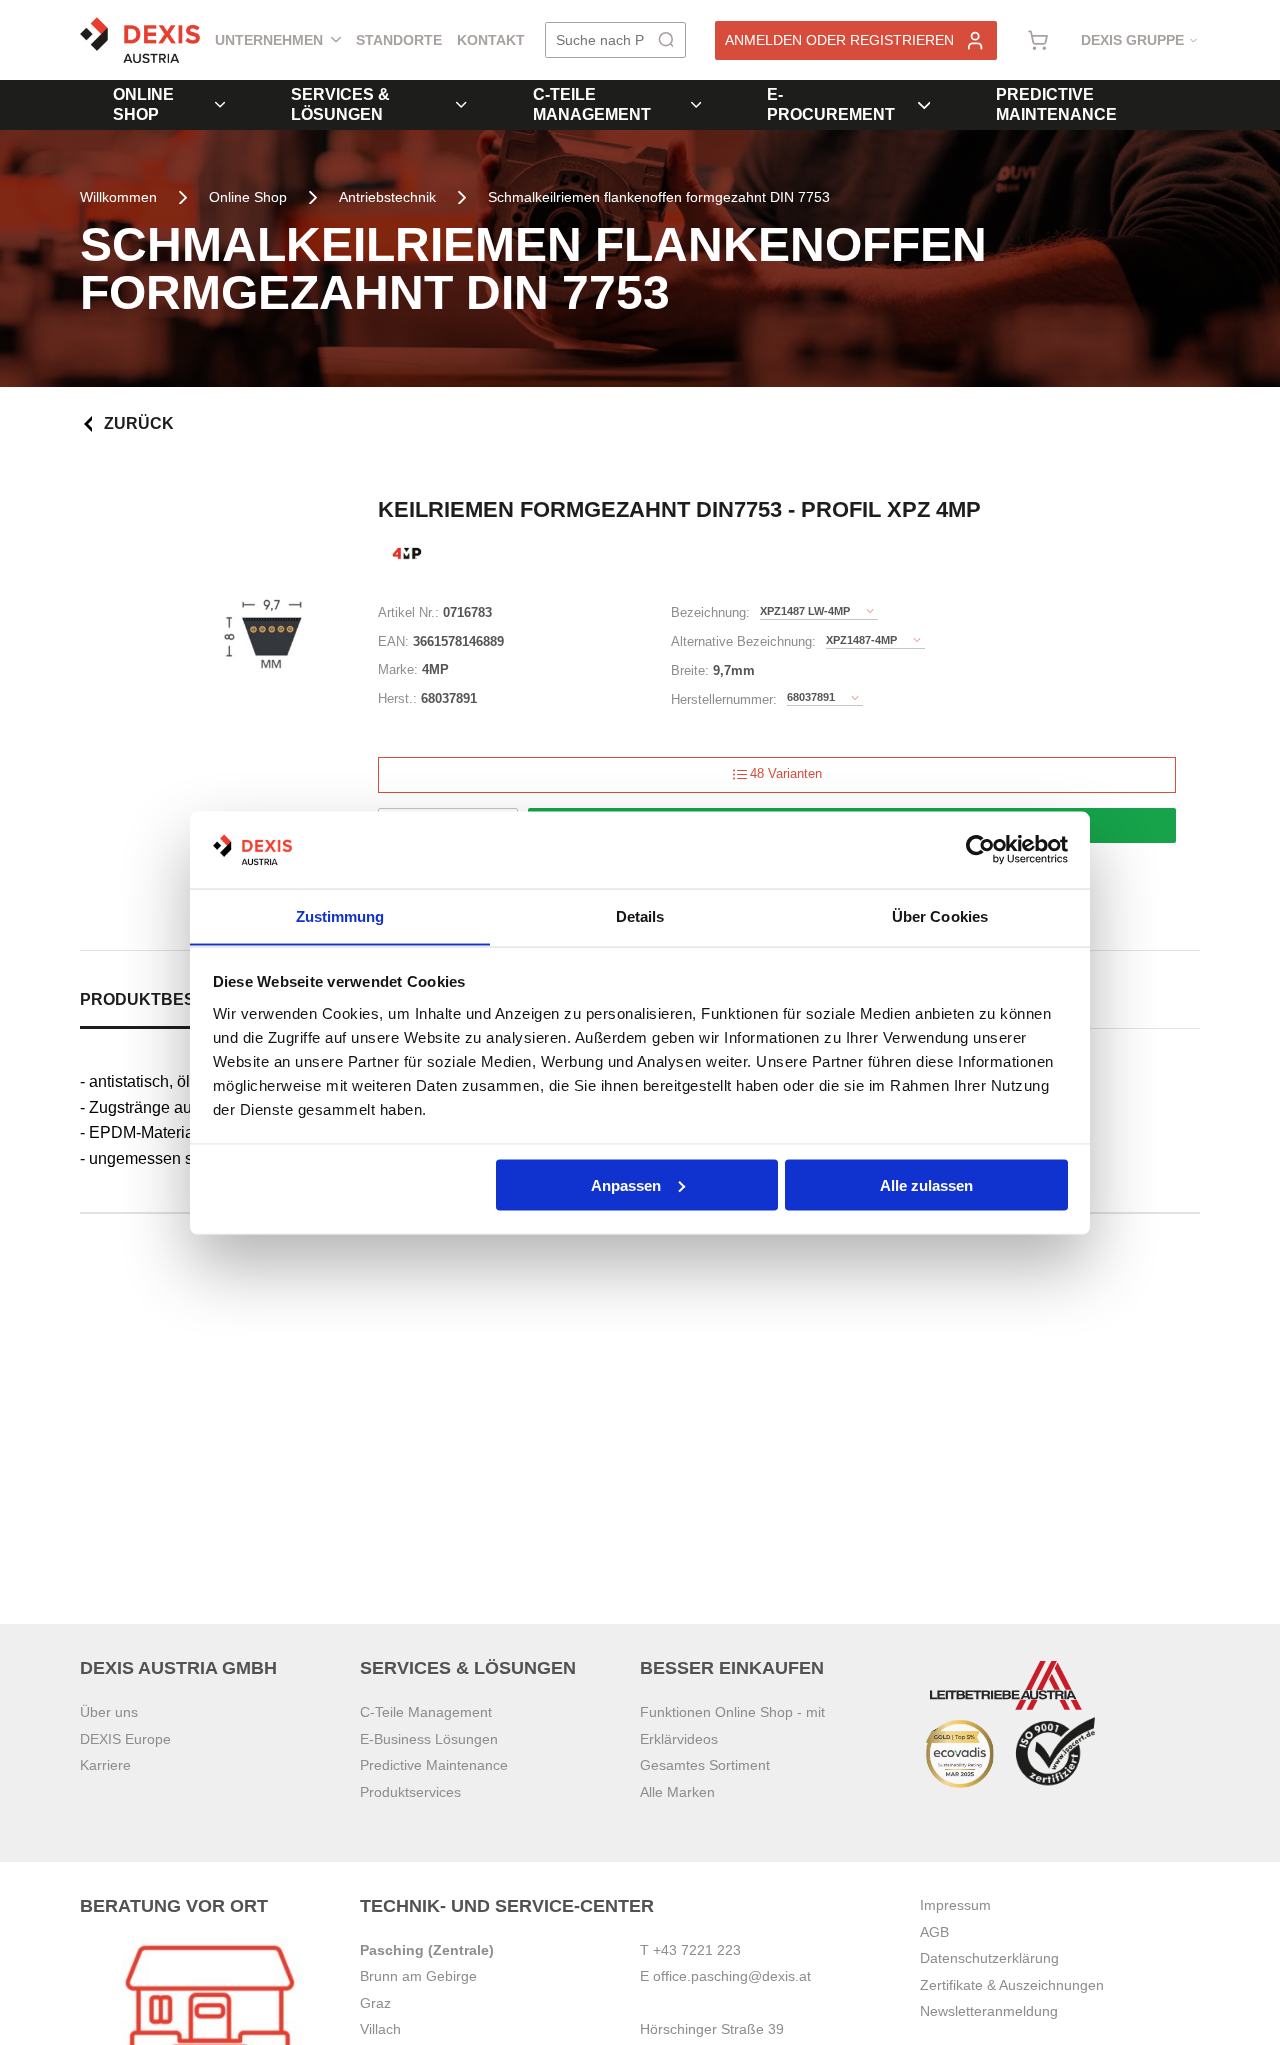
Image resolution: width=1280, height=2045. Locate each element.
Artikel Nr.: (408, 612)
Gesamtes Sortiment (705, 1765)
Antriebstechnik (387, 197)
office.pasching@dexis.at (732, 1976)
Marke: (398, 669)
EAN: (393, 641)
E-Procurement (831, 104)
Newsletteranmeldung (989, 2011)
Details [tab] (640, 915)
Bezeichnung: (710, 612)
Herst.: (397, 698)
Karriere (105, 1765)
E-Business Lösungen (429, 1739)
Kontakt (491, 40)
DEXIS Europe (125, 1739)
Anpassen (626, 1184)
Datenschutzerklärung (989, 1958)
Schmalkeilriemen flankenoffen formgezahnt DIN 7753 (659, 197)
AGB (934, 1932)
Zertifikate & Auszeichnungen (1012, 1985)
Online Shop (143, 104)
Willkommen (118, 197)
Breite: (690, 670)
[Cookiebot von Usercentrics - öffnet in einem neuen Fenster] (980, 850)
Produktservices (410, 1792)
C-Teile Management (592, 104)
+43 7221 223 (697, 1950)
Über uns (109, 1712)
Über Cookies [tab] (940, 915)
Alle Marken (677, 1792)
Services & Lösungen (340, 104)
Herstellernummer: (724, 699)
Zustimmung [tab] (340, 915)
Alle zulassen (926, 1184)
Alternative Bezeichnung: (743, 641)
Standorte (399, 40)
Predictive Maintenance (1056, 104)
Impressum (955, 1905)
